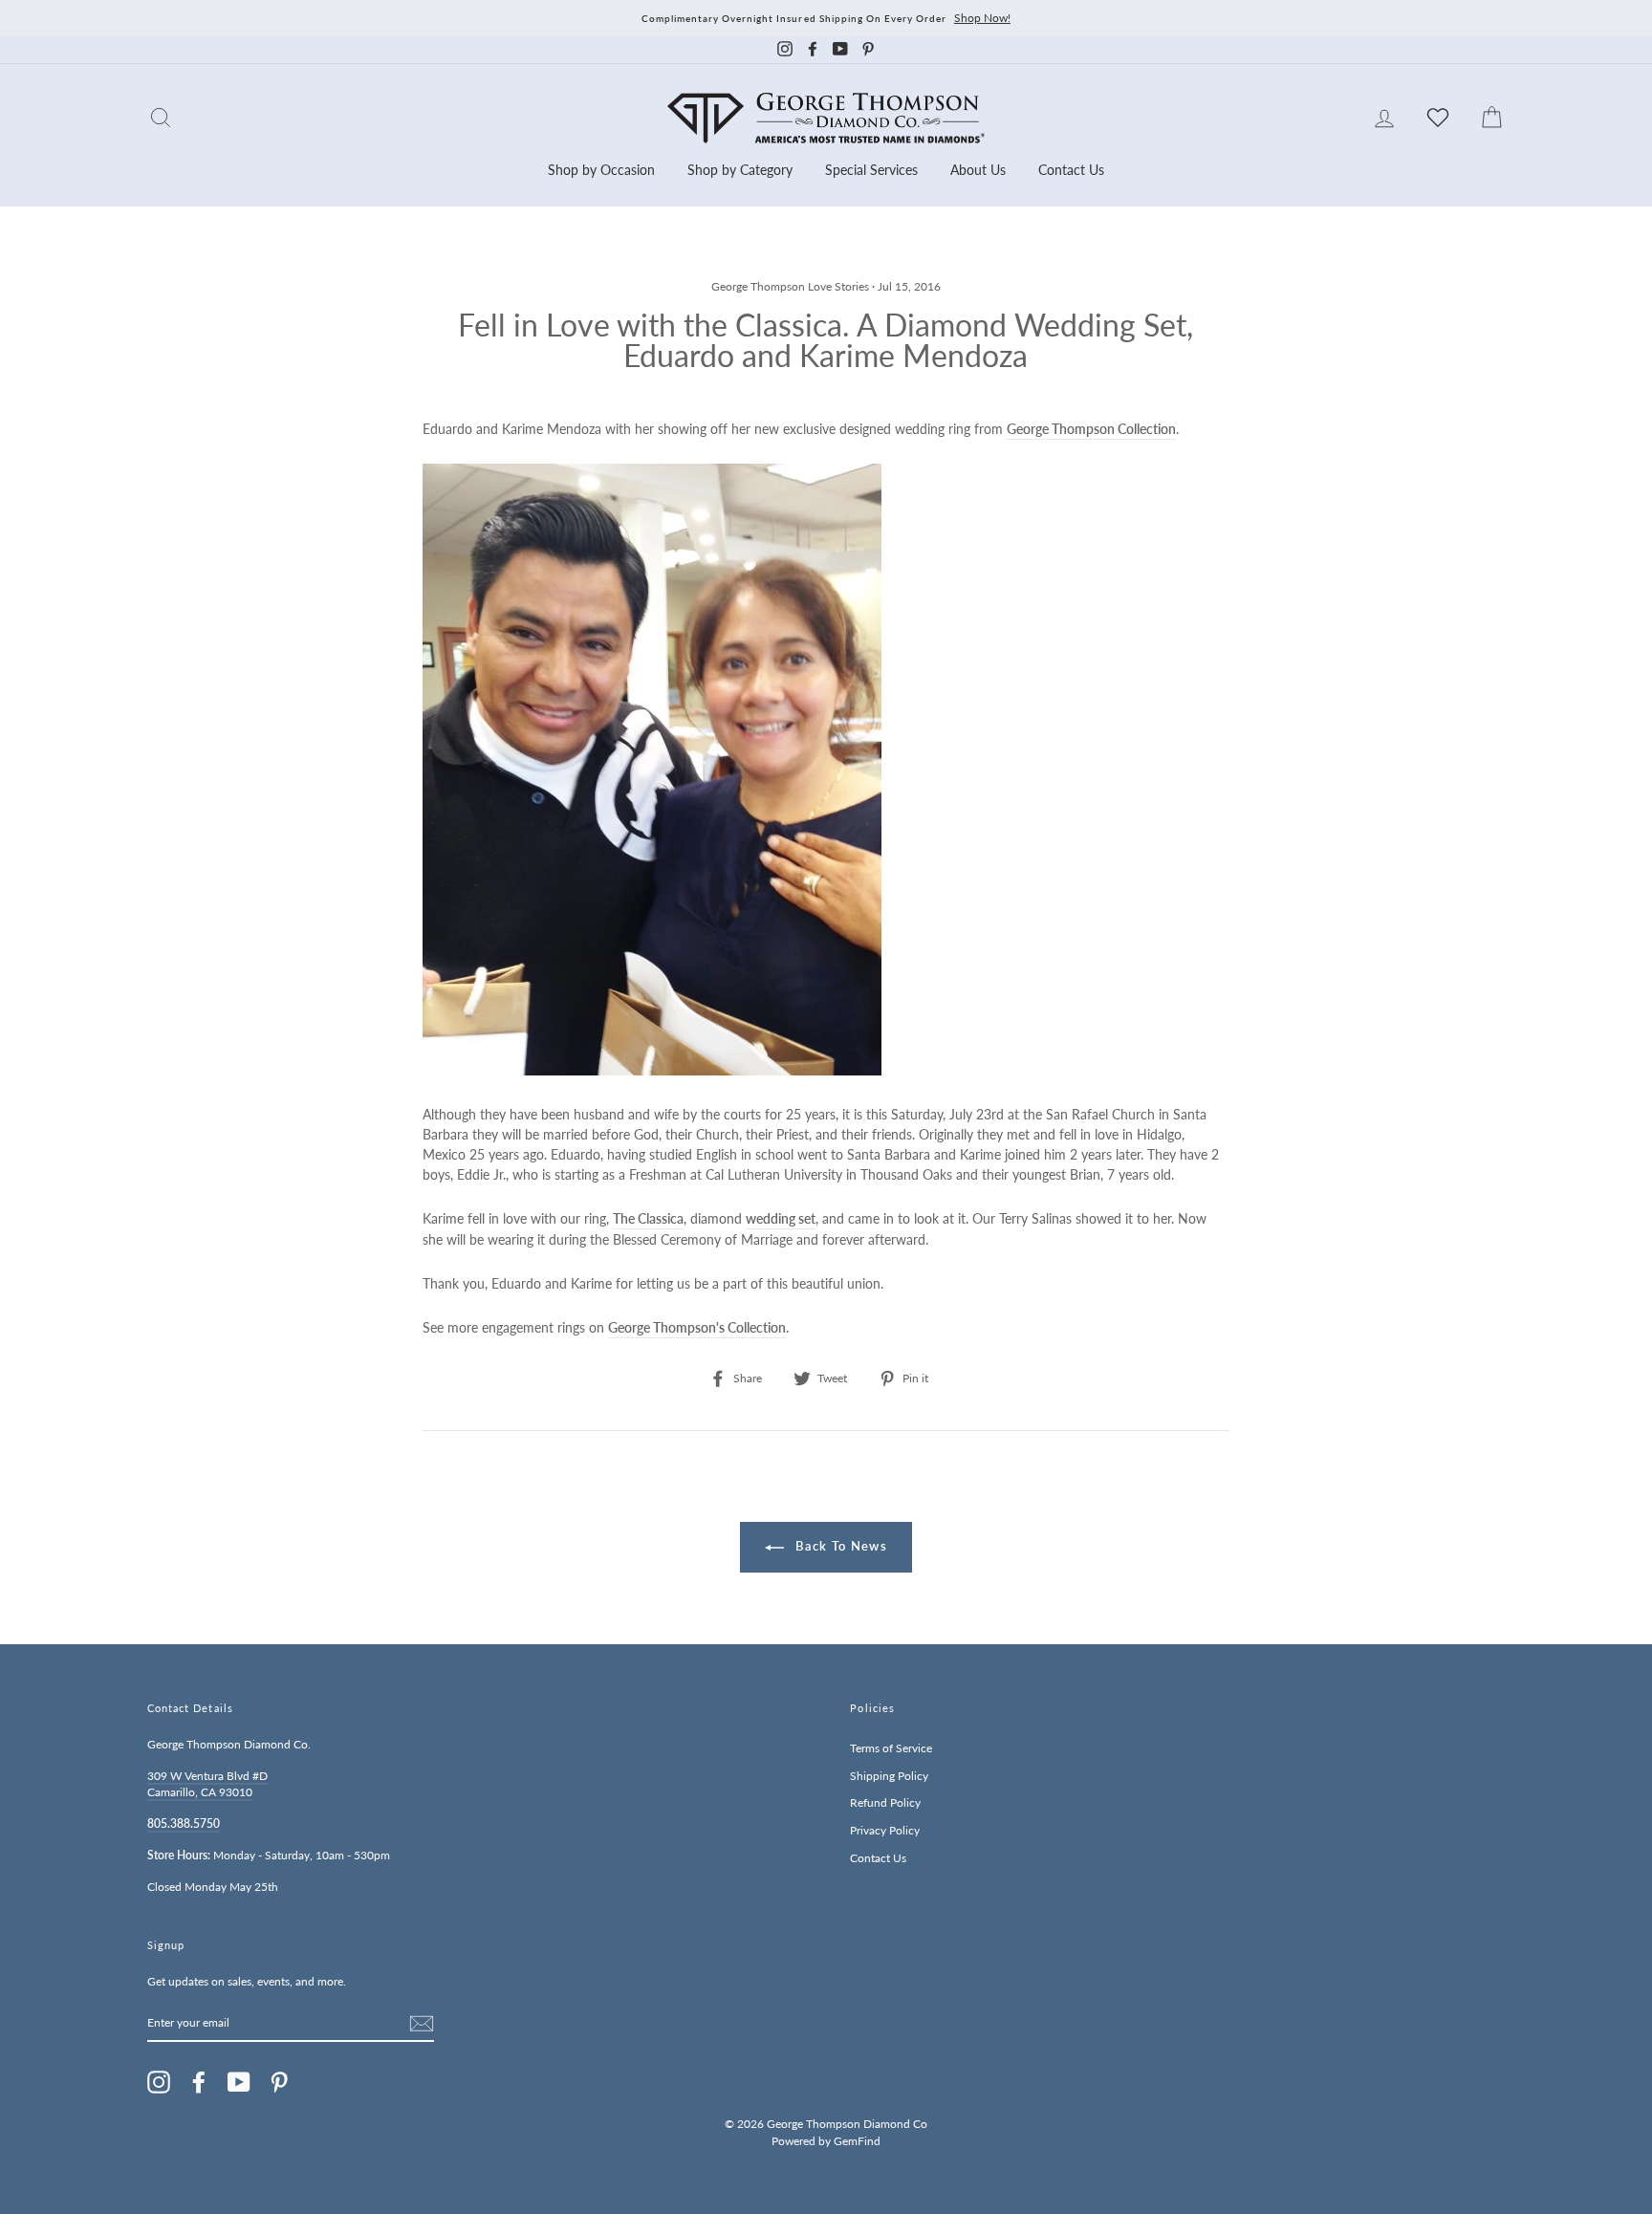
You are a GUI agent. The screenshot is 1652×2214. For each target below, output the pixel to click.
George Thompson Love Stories (790, 286)
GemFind (857, 2141)
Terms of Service (891, 1748)
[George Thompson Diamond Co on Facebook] (199, 2082)
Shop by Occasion (601, 170)
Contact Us (1071, 170)
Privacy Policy (885, 1830)
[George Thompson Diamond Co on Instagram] (159, 2082)
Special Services (871, 170)
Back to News (839, 1546)
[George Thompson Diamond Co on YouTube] (239, 2082)
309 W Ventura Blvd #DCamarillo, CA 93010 (207, 1784)
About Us (978, 170)
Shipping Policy (889, 1776)
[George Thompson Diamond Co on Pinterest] (279, 2082)
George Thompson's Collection (697, 1327)
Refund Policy (885, 1802)
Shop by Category (740, 170)
